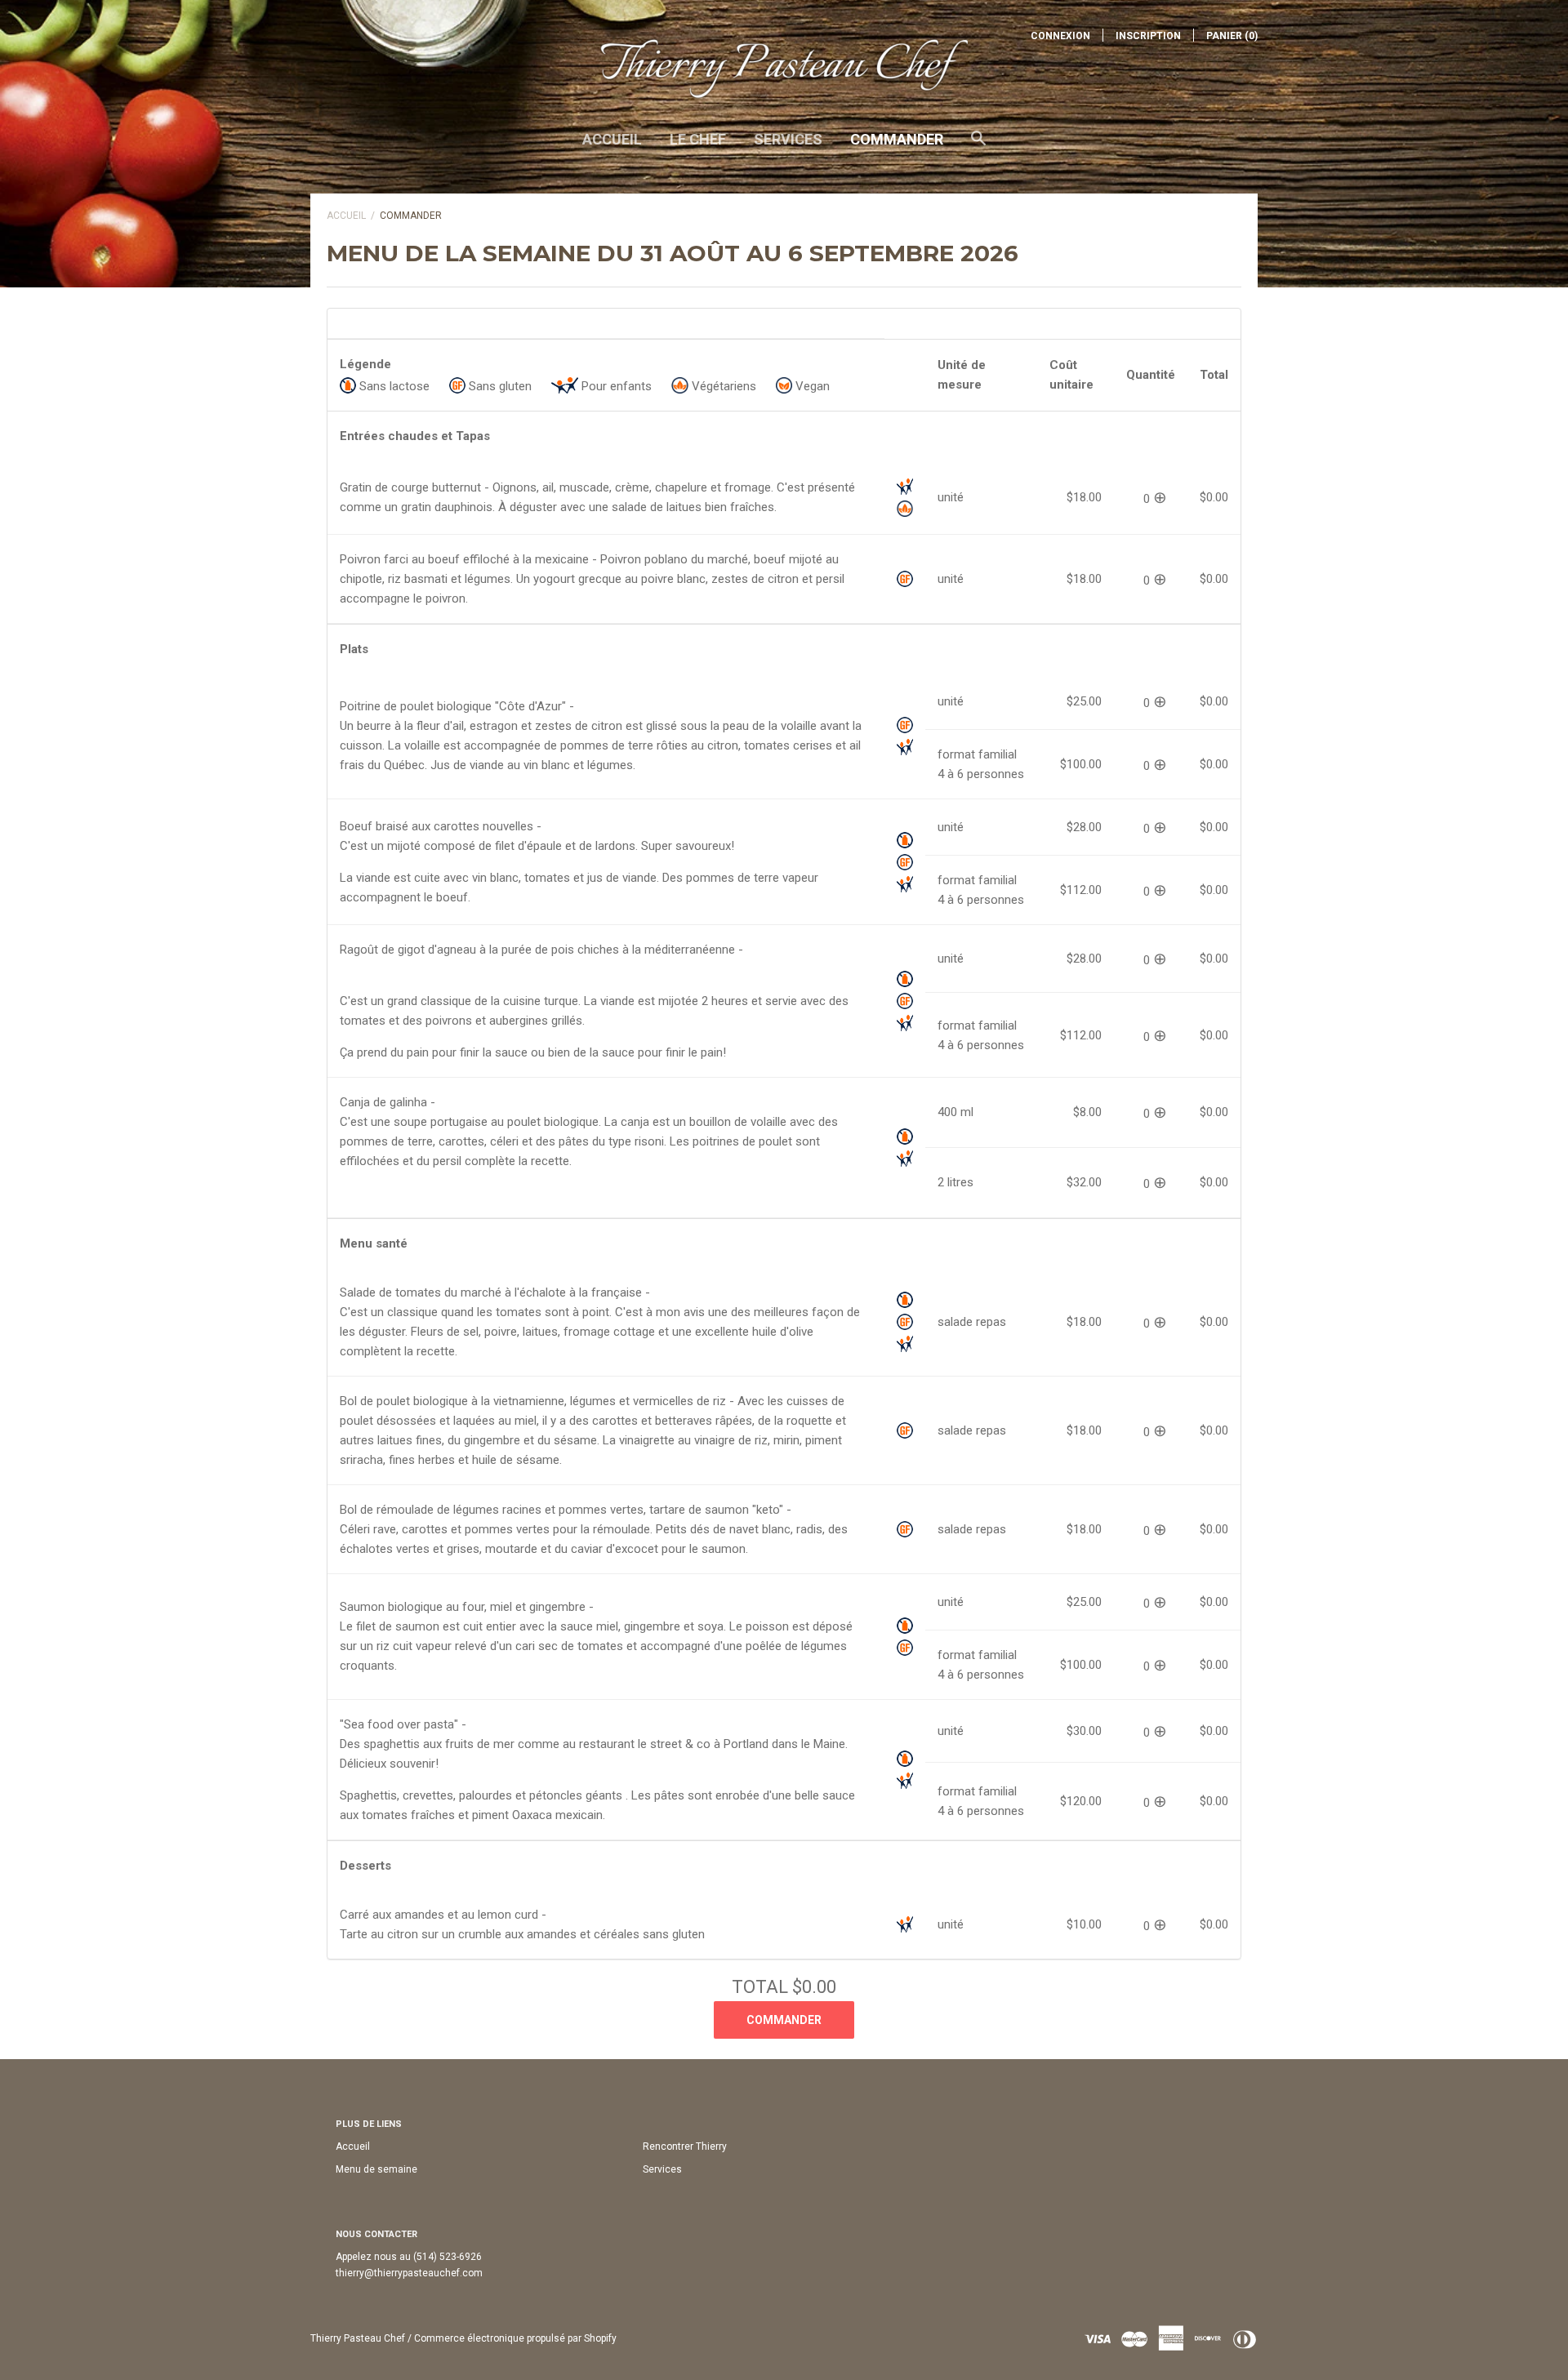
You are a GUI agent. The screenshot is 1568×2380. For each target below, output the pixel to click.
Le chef (698, 139)
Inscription (1148, 36)
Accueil (612, 139)
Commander (897, 139)
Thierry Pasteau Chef (358, 2338)
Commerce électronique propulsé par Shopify (515, 2338)
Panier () (1232, 36)
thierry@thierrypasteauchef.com (409, 2273)
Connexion (1060, 36)
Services (788, 139)
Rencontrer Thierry (685, 2146)
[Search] (978, 146)
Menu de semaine (376, 2169)
